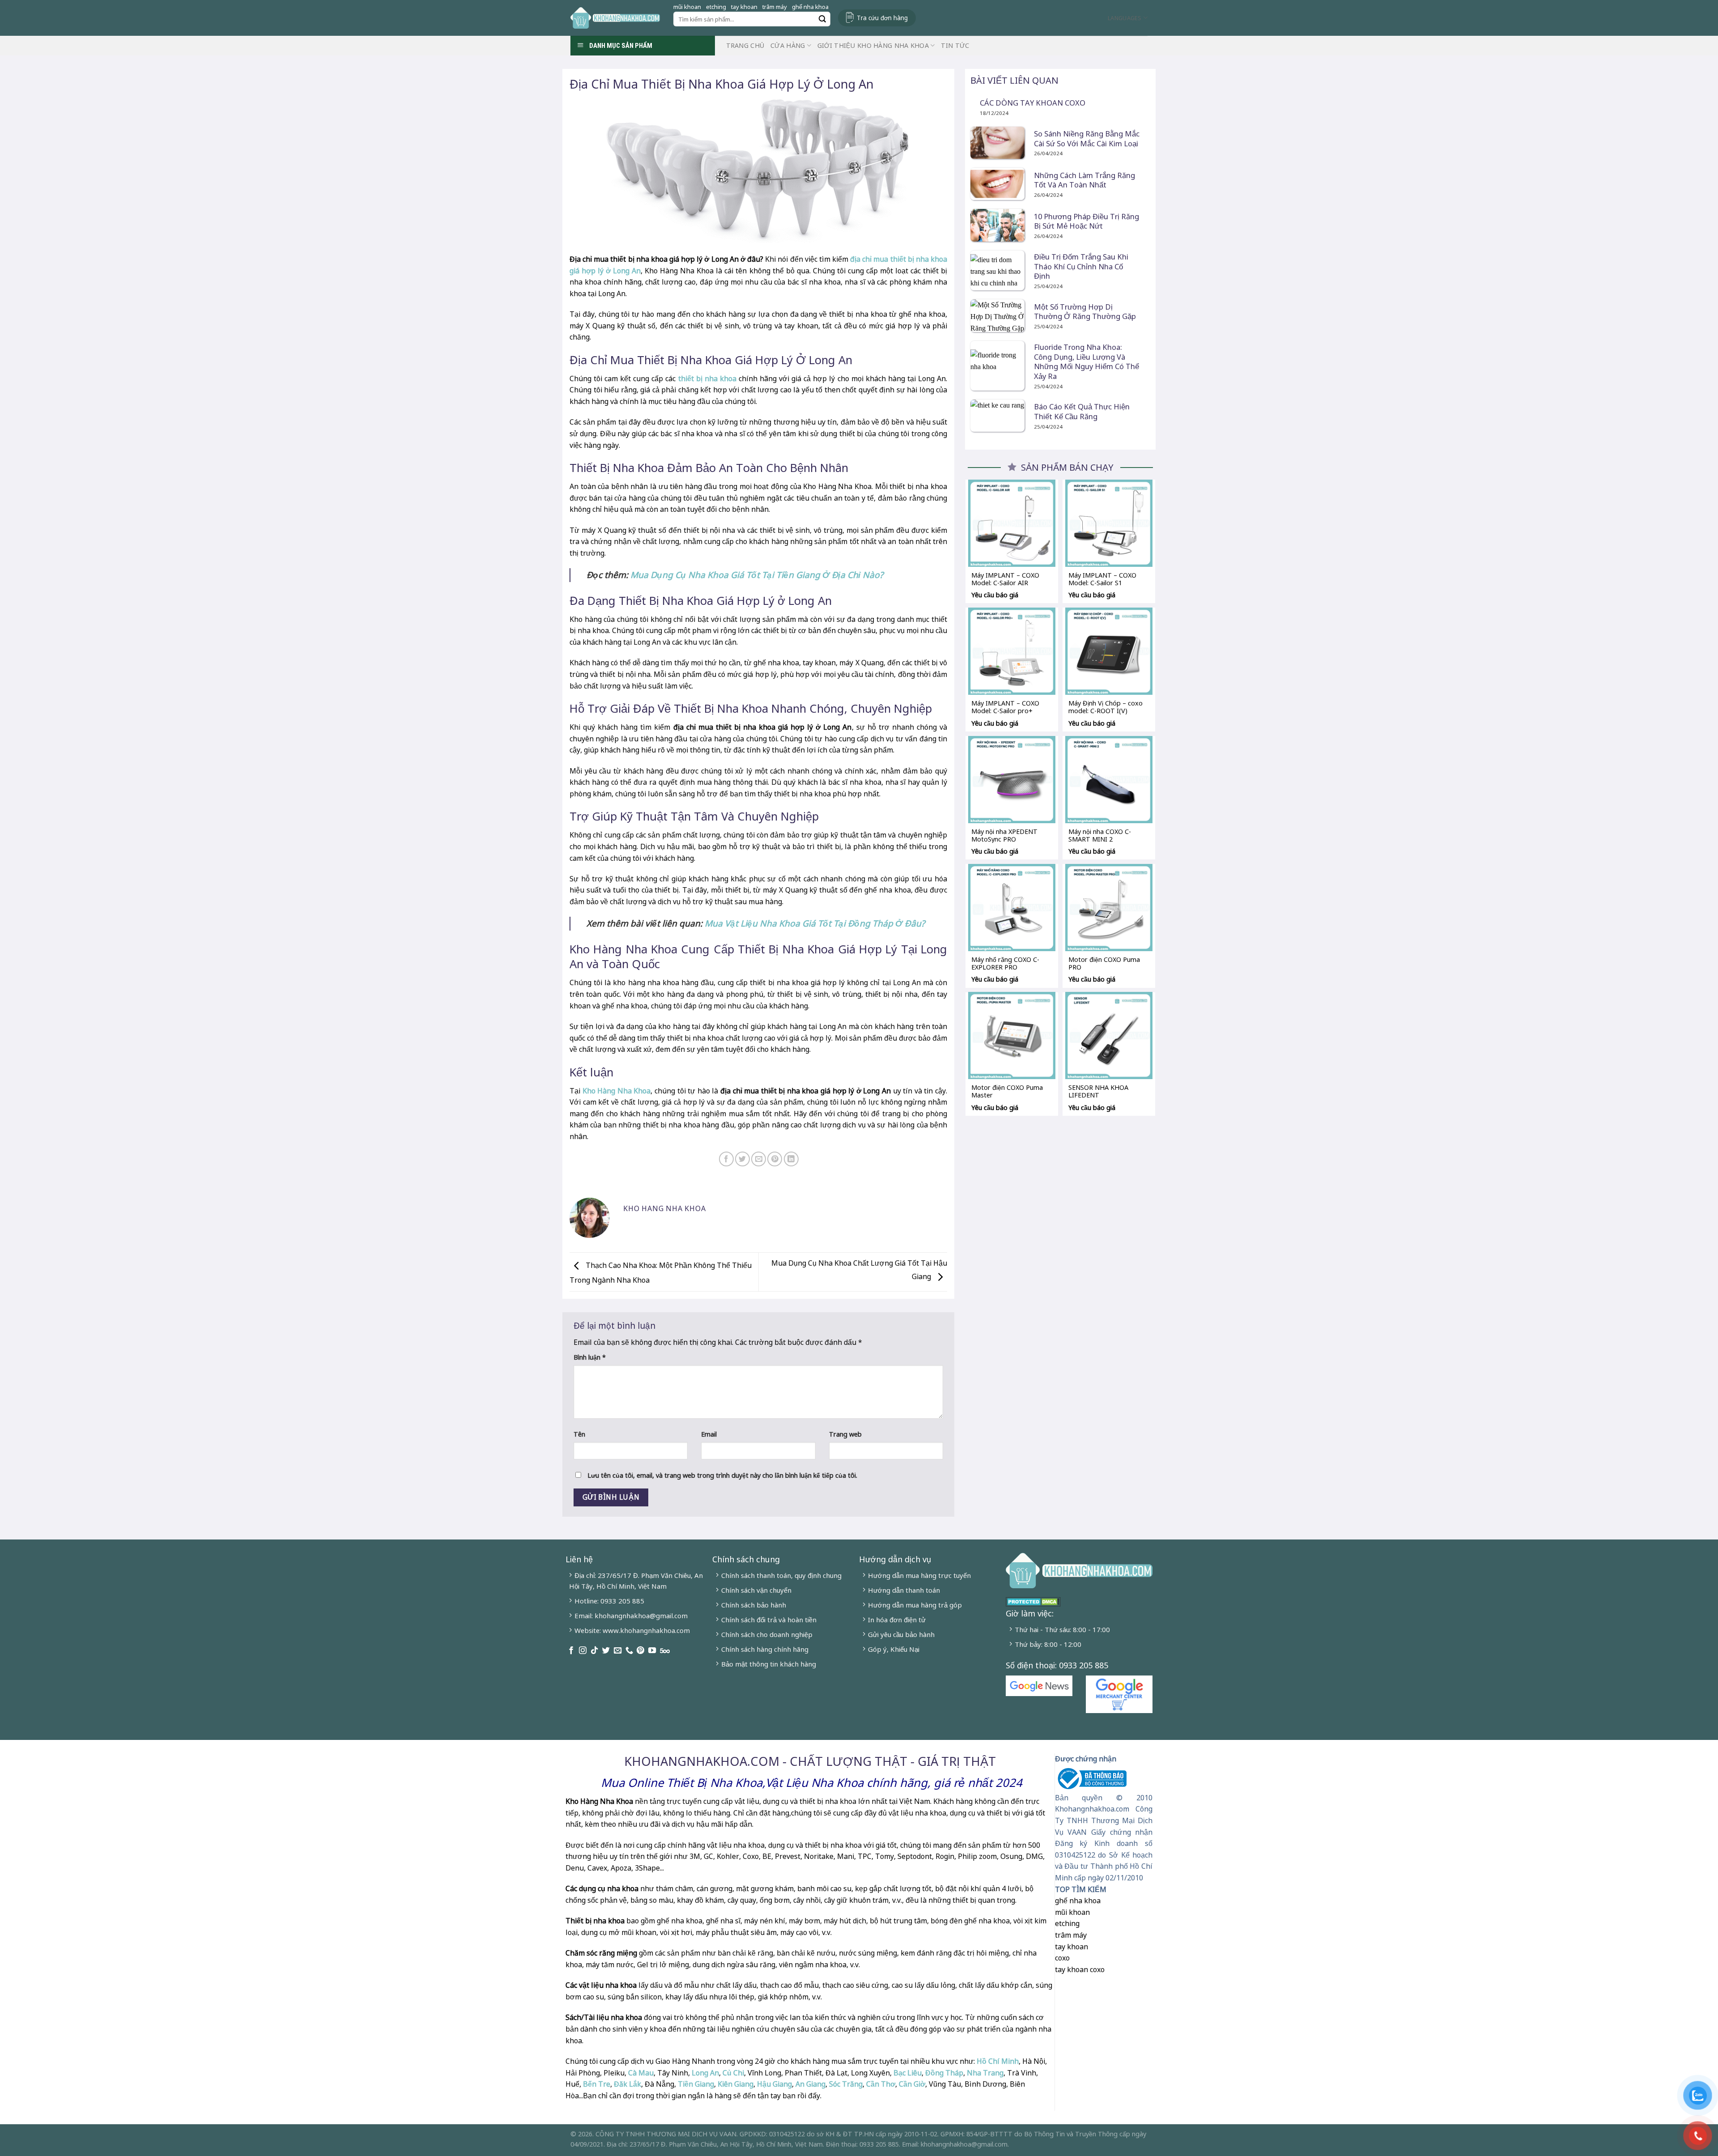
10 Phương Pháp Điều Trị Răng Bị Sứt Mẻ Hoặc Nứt (1087, 221)
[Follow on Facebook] (571, 1651)
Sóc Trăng (846, 2084)
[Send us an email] (618, 1651)
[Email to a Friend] (759, 1159)
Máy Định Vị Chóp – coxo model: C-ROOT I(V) (1106, 707)
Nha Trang (985, 2073)
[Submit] (822, 19)
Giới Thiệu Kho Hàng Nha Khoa (873, 45)
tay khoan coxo (1080, 1969)
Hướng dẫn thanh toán (904, 1590)
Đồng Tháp (944, 2073)
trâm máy (775, 7)
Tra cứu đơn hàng (882, 18)
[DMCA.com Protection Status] (1033, 1601)
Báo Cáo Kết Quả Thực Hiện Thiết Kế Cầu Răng (1082, 411)
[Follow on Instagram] (583, 1651)
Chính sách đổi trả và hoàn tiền (769, 1620)
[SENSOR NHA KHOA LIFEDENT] (1109, 1035)
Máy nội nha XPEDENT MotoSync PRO (1004, 835)
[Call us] (629, 1651)
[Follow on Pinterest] (640, 1651)
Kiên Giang (736, 2084)
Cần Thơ (881, 2084)
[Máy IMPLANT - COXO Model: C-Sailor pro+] (1012, 651)
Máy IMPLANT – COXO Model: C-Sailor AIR (1005, 579)
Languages (1125, 18)
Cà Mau (641, 2073)
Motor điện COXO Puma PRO (1104, 963)
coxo (1062, 1958)
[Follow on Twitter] (606, 1651)
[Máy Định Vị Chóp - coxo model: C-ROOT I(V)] (1109, 651)
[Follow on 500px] (665, 1651)
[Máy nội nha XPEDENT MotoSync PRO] (1012, 780)
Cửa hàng (788, 45)
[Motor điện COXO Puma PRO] (1109, 908)
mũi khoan (687, 7)
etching (716, 7)
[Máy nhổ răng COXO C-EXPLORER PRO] (1012, 908)
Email (709, 1434)
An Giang (810, 2084)
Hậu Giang (774, 2084)
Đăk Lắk (627, 2084)
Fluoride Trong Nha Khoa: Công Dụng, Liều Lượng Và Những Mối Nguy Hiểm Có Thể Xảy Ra (1087, 361)
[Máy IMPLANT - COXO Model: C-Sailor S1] (1109, 523)
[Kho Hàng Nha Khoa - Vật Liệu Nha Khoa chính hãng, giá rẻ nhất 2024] (615, 18)
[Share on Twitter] (742, 1159)
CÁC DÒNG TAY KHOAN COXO (1033, 103)
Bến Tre (597, 2084)
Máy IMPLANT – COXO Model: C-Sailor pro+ (1005, 707)
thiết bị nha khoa (707, 378)
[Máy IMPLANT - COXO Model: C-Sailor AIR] (1012, 523)
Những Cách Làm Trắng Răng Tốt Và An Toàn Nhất (1084, 180)
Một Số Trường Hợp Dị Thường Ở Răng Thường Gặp (1085, 312)
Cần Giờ (912, 2084)
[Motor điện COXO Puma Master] (1012, 1035)
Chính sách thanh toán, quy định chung (781, 1575)
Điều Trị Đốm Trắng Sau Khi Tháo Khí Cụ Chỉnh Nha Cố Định (1081, 266)
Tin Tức (955, 45)
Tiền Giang (696, 2084)
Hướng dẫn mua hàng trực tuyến (919, 1575)
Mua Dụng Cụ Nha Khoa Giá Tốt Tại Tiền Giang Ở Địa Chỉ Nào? (757, 575)
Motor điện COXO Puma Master (1007, 1091)
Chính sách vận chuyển (756, 1590)
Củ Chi (733, 2073)
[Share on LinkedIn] (791, 1159)
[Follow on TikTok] (594, 1651)
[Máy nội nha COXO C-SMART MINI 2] (1109, 780)
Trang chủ (745, 45)
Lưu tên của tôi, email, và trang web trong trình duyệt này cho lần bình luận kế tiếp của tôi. (722, 1475)
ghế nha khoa (810, 7)
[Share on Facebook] (726, 1159)
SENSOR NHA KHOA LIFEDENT (1098, 1091)
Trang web (845, 1434)
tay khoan (744, 7)
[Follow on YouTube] (652, 1651)
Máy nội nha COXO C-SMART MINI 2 (1100, 835)
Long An (705, 2073)
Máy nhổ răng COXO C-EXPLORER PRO (1005, 963)
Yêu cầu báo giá (995, 595)
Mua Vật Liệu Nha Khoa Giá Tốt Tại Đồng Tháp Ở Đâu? (815, 923)
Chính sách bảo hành (754, 1605)
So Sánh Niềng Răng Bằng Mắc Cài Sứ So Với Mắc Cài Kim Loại (1087, 138)
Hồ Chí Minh (997, 2061)
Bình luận (590, 1357)
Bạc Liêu (908, 2073)
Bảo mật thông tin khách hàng (769, 1664)
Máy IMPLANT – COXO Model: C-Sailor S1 (1102, 579)
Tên (579, 1434)
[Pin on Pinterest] (775, 1159)
